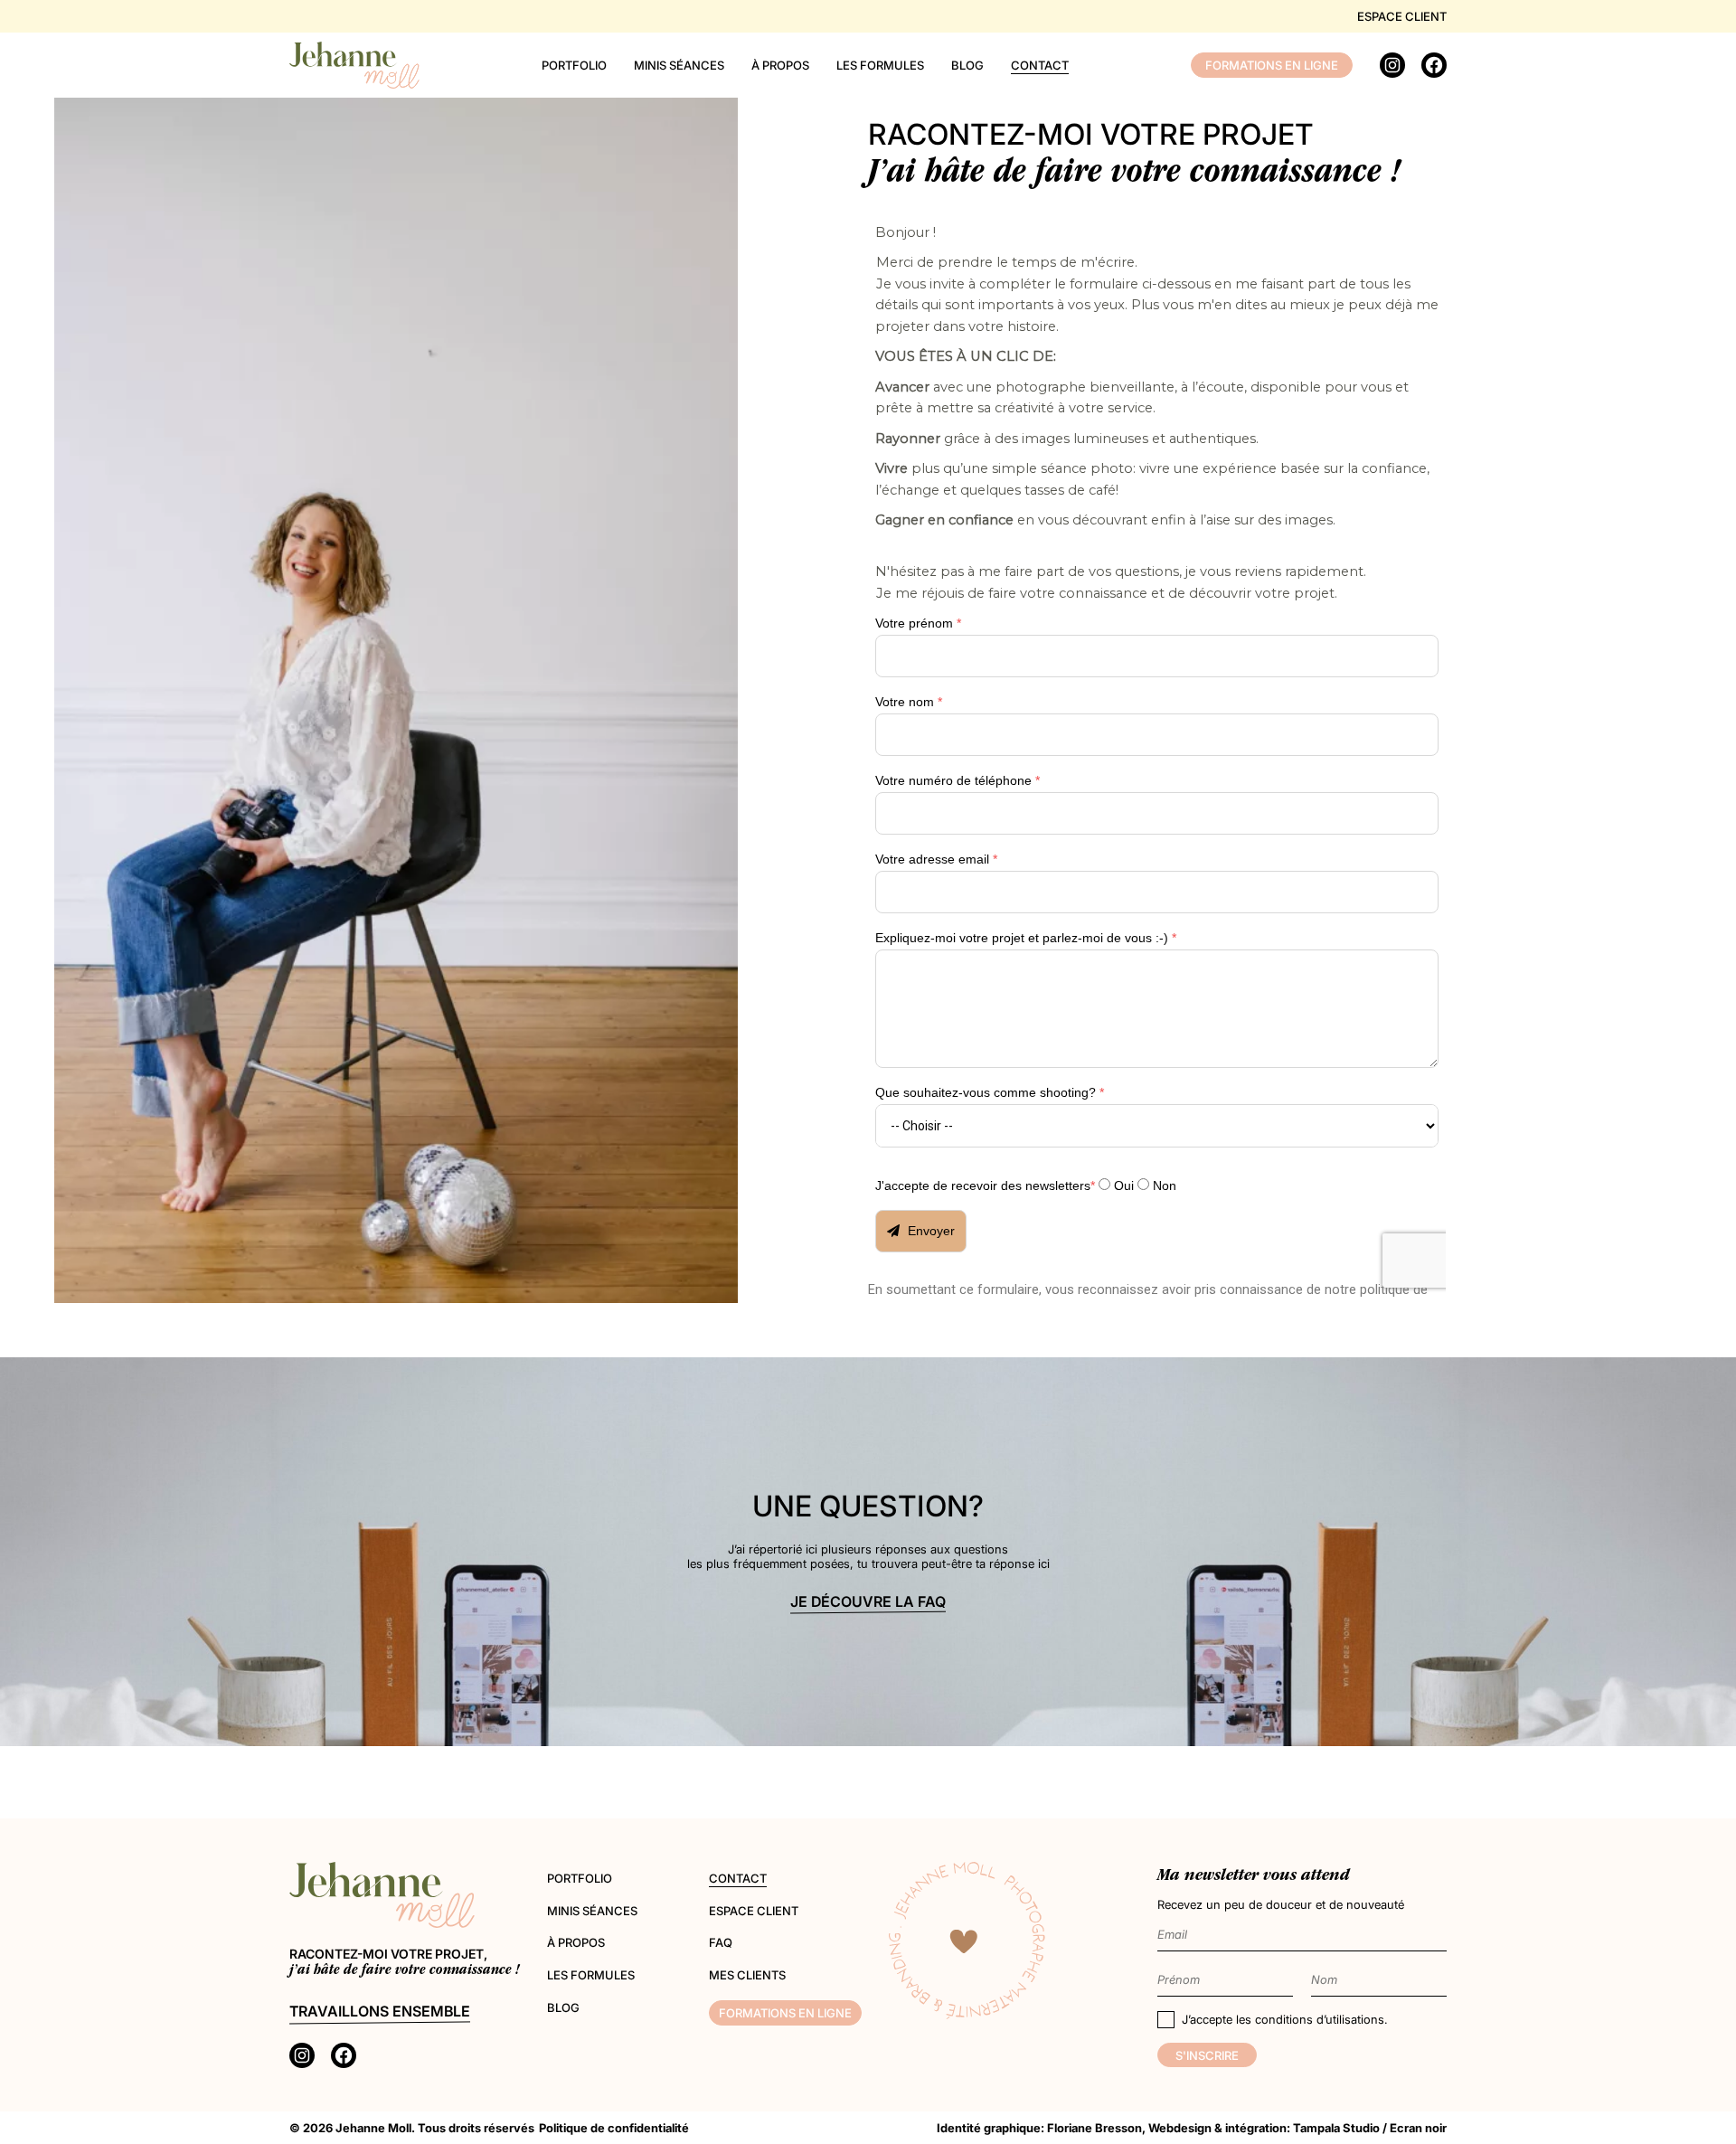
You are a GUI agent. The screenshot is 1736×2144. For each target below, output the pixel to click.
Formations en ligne (1272, 65)
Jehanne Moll (373, 2128)
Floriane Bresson (1094, 2128)
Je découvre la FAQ (868, 1601)
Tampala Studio (1336, 2128)
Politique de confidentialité (614, 2128)
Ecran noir (1418, 2128)
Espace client (1402, 16)
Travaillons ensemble (380, 2011)
